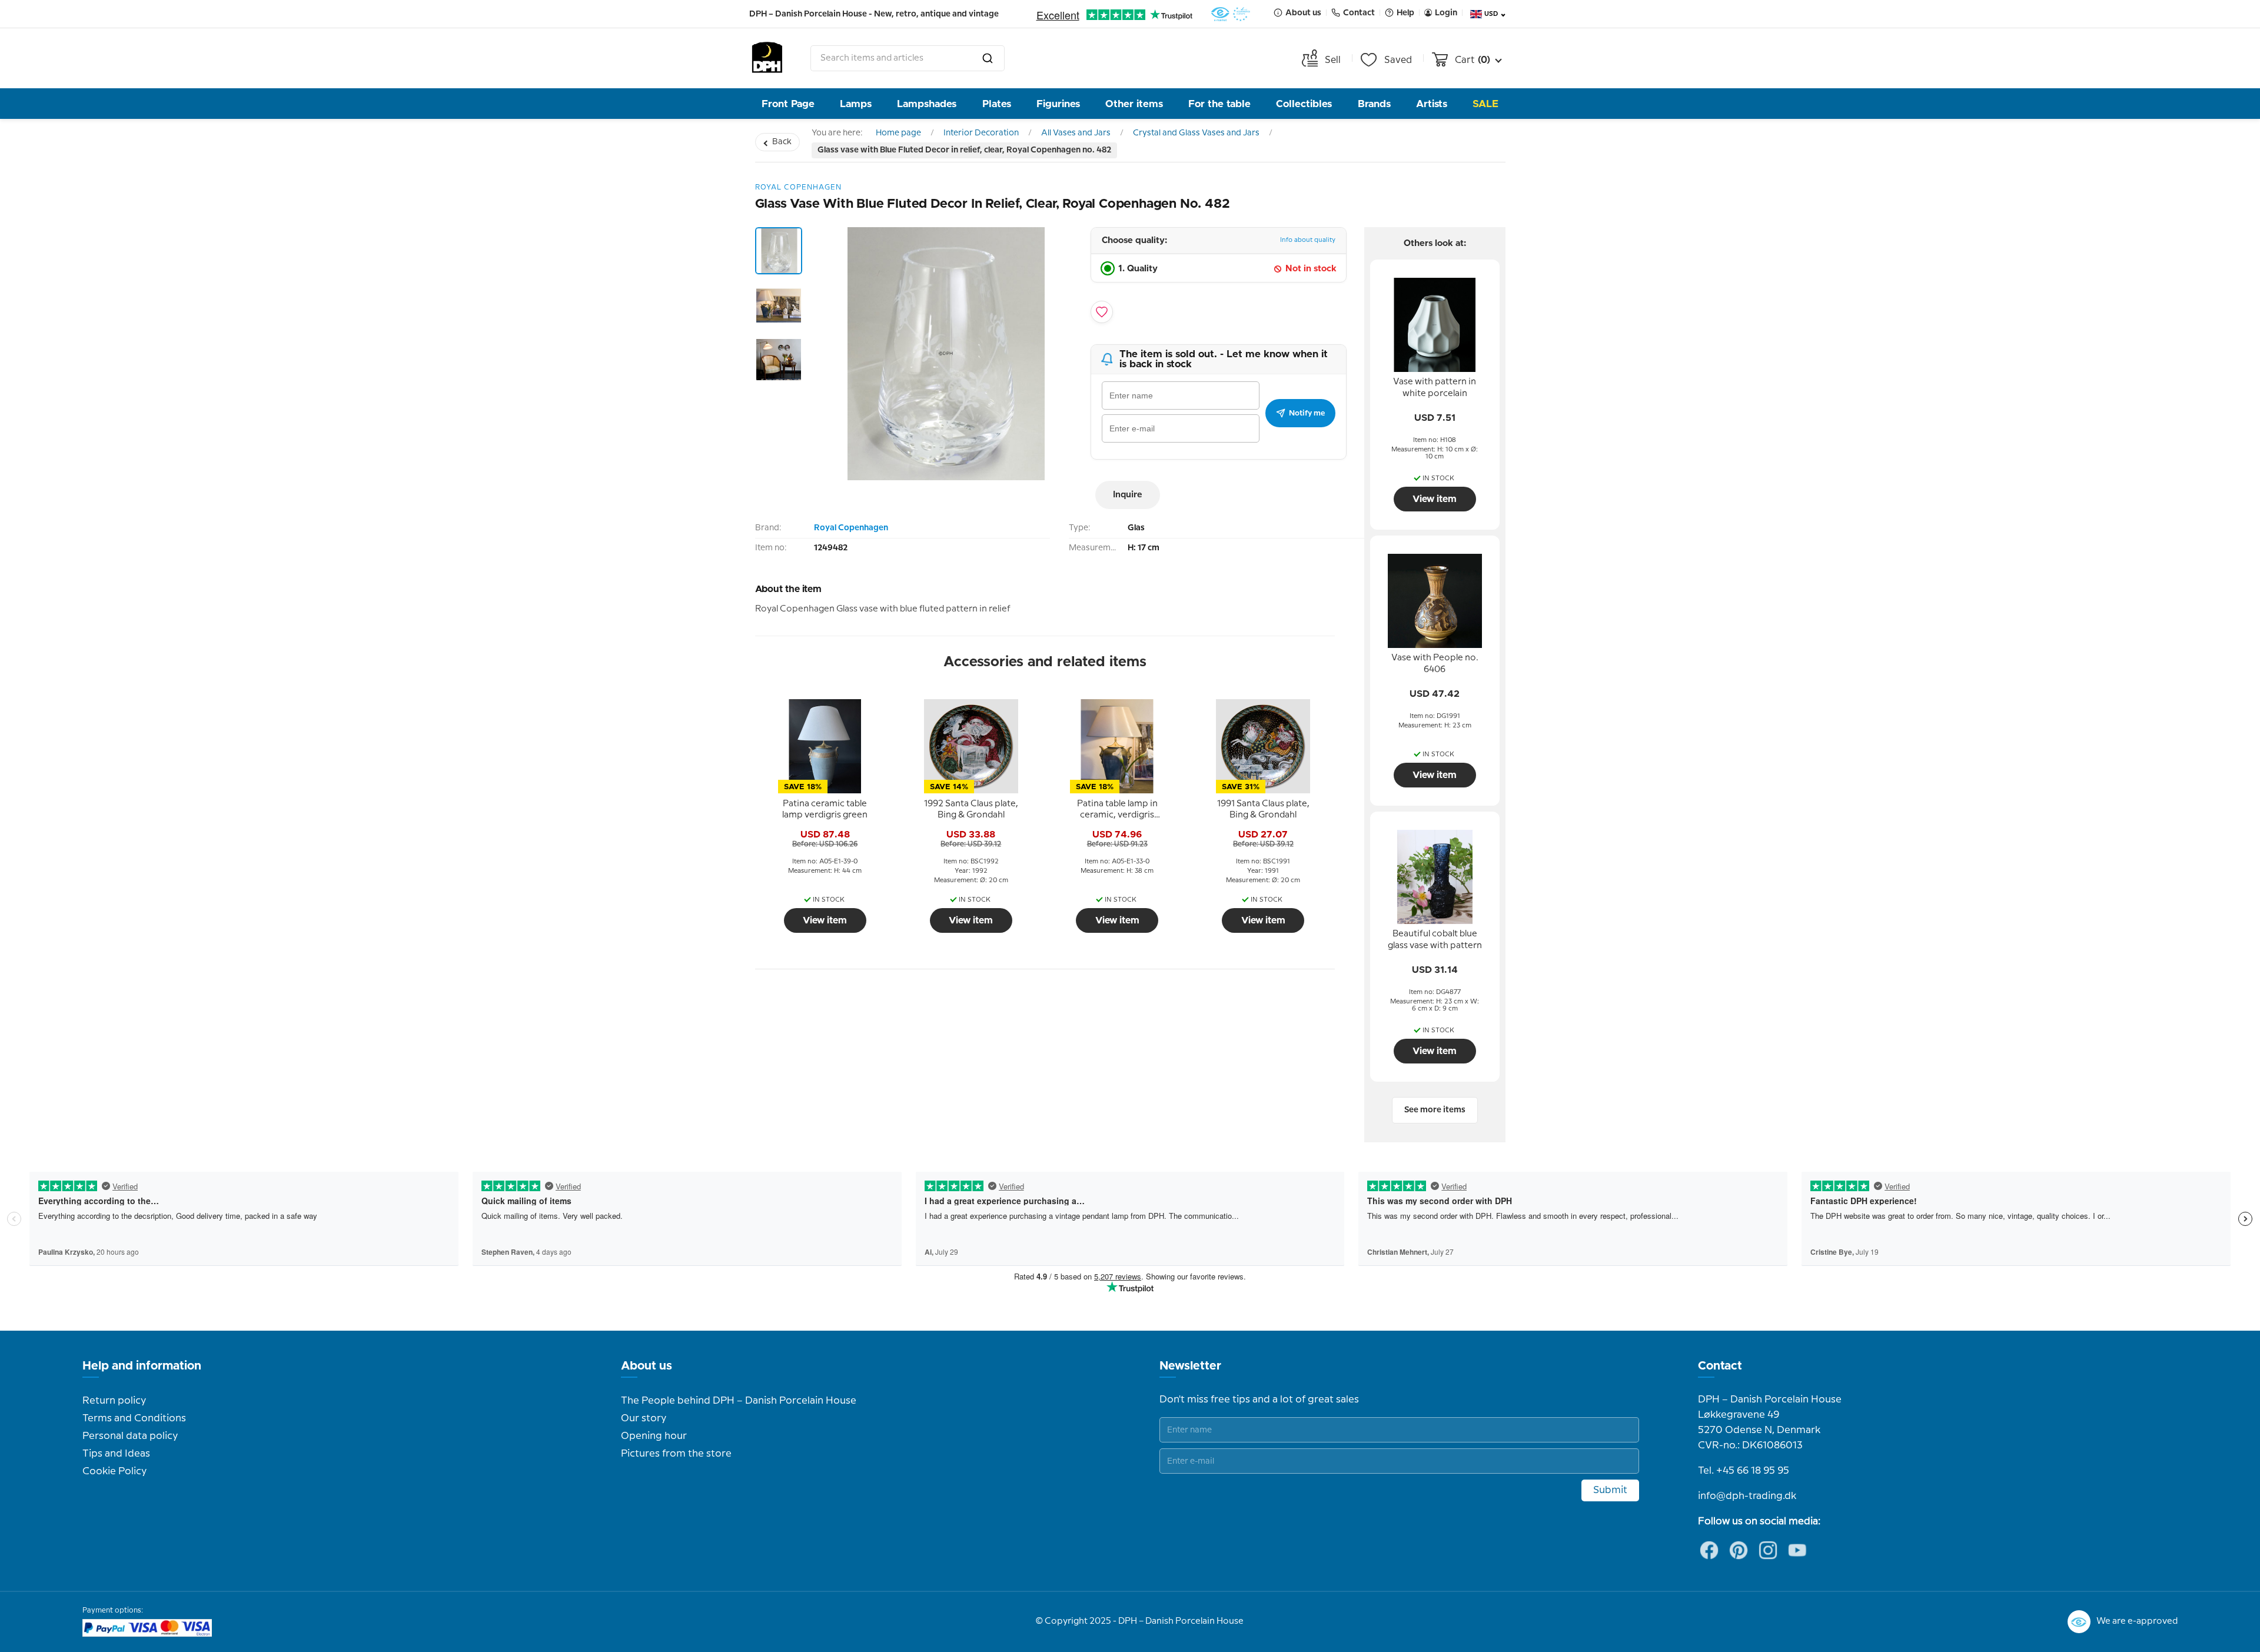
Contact (1720, 1366)
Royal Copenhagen (851, 528)
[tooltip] (825, 810)
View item (825, 920)
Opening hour (654, 1436)
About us (647, 1366)
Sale (1485, 104)
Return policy (114, 1401)
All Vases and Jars (1076, 133)
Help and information (142, 1366)
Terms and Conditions (134, 1418)
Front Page (788, 104)
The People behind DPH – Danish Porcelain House (739, 1401)
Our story (644, 1418)
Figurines (1058, 104)
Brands (1374, 104)
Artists (1432, 104)
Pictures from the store (676, 1454)
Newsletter (1190, 1366)
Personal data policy (130, 1436)
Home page (898, 133)
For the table (1219, 104)
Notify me (1307, 413)
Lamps (856, 104)
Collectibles (1304, 104)
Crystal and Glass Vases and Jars (1196, 133)
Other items (1134, 104)
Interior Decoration (981, 133)
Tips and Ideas (116, 1454)
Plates (997, 104)
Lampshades (927, 104)
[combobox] (908, 58)
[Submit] (988, 58)
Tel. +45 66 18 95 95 (1744, 1471)
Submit (1610, 1490)
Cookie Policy (114, 1471)
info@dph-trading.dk (1747, 1496)
